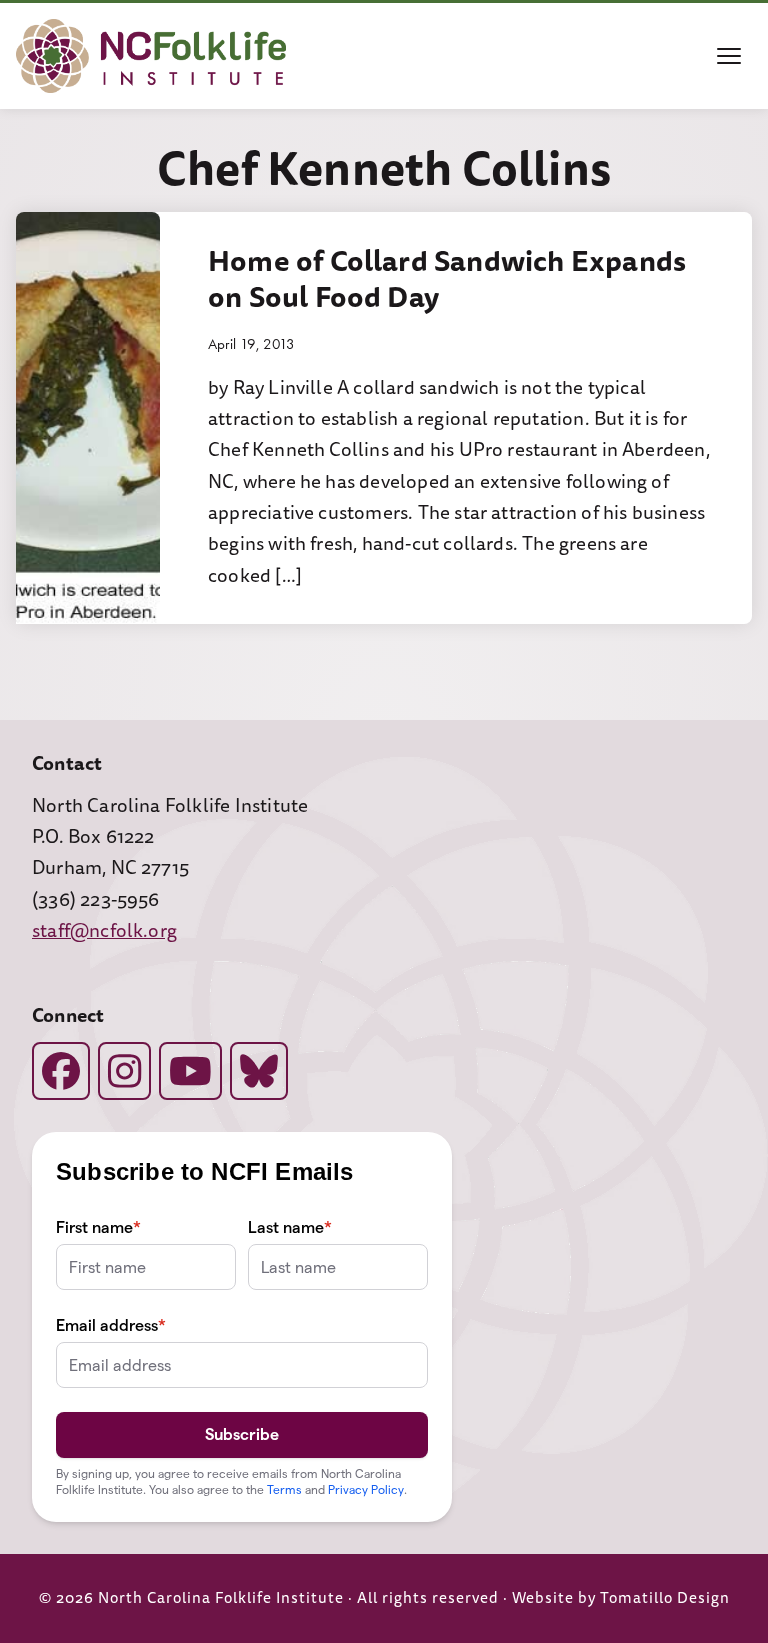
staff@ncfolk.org (104, 931)
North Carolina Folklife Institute (221, 1598)
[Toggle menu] (729, 56)
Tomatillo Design (665, 1598)
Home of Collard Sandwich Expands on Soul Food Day (447, 279)
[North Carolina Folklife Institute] (151, 56)
